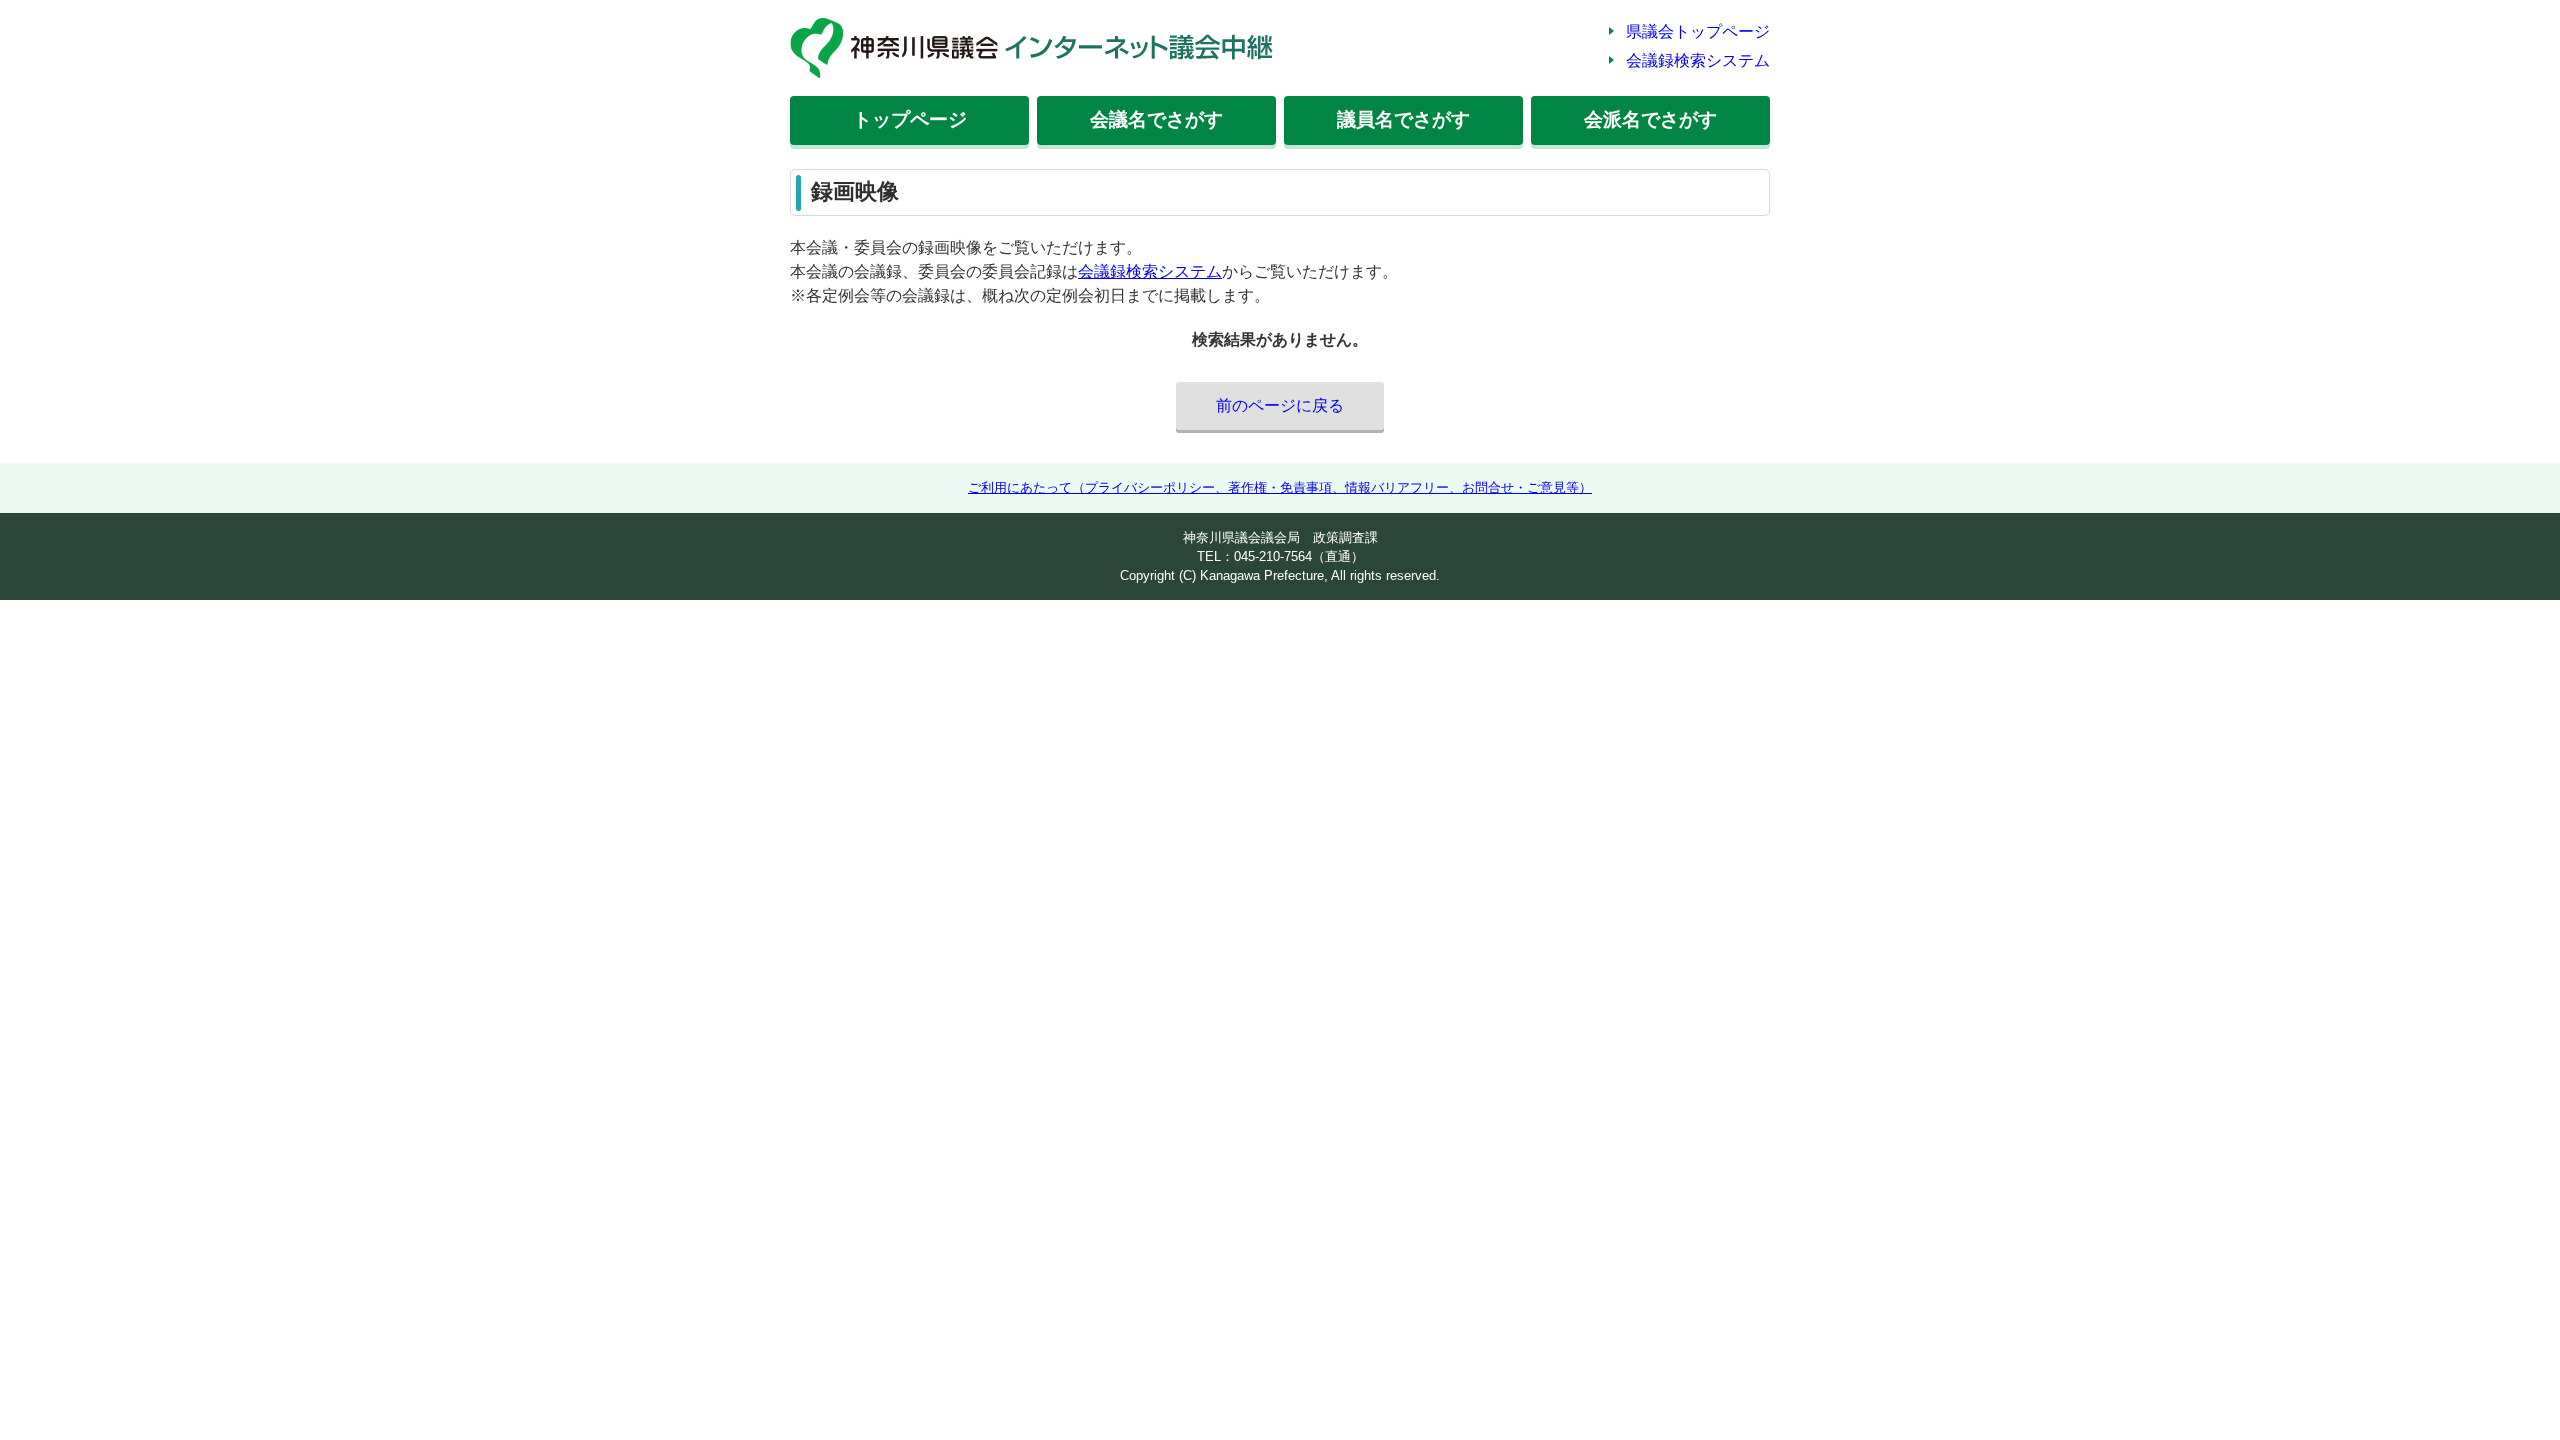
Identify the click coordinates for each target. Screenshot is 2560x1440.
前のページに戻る (1280, 405)
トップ (910, 119)
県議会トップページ (1698, 31)
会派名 (1650, 119)
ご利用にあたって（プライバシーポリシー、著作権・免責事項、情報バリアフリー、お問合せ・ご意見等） (1280, 487)
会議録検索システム (1698, 60)
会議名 (1156, 119)
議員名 (1403, 119)
